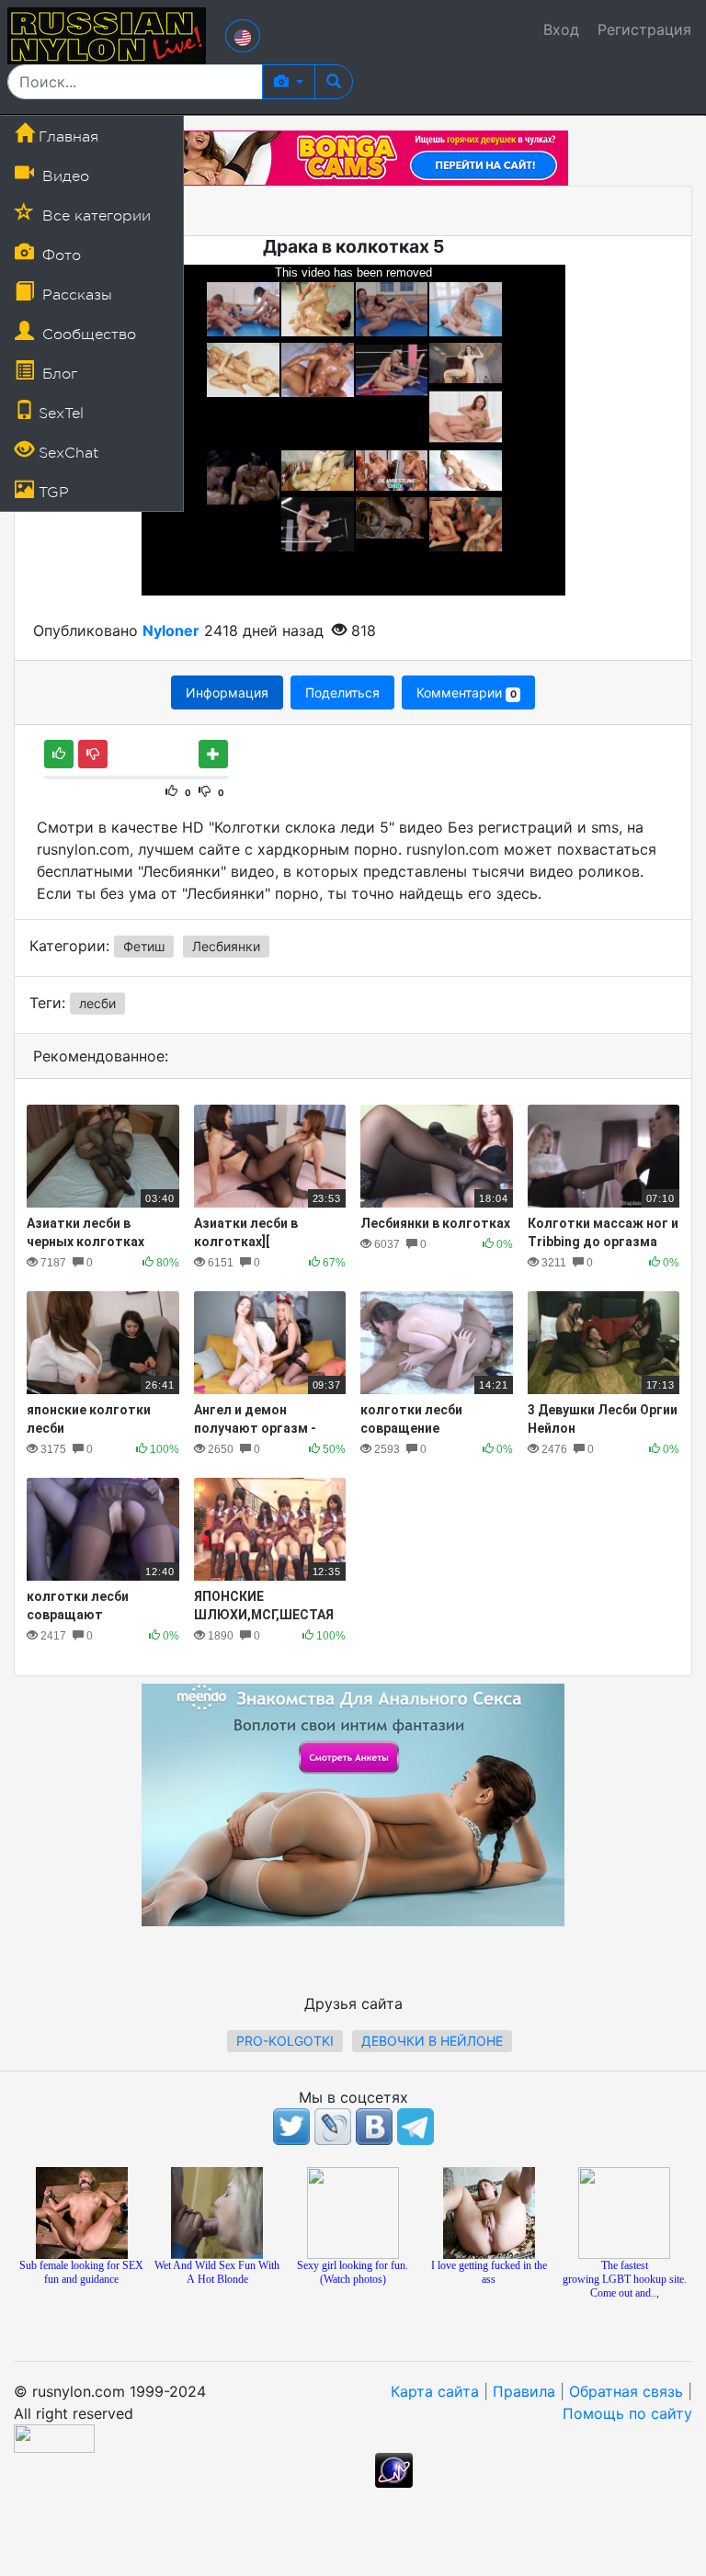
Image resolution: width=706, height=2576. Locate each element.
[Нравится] (59, 754)
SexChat (66, 453)
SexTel (59, 414)
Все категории (94, 216)
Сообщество (87, 335)
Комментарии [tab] (466, 692)
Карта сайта (435, 2391)
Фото (59, 255)
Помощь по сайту (627, 2413)
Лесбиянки (226, 946)
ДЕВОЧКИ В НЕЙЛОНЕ (432, 2041)
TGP (51, 493)
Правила (524, 2391)
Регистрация (644, 29)
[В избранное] (213, 754)
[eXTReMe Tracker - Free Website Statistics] (394, 2469)
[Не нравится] (93, 754)
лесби (97, 1003)
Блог (57, 374)
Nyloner (171, 630)
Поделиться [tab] (342, 692)
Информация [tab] (227, 692)
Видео (63, 176)
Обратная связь (626, 2391)
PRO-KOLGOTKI (285, 2041)
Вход (561, 29)
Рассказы (75, 295)
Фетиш (144, 946)
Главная (66, 137)
